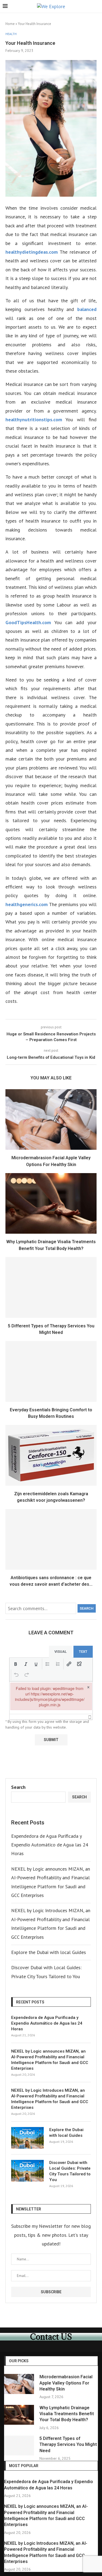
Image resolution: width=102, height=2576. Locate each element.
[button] (16, 1664)
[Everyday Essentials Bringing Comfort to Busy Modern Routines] (51, 1371)
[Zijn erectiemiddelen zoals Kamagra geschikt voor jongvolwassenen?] (51, 1455)
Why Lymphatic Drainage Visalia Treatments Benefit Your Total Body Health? (67, 2414)
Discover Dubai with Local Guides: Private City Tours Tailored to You (70, 2171)
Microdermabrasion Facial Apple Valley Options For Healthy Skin (66, 2383)
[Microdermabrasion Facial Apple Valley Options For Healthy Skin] (51, 1119)
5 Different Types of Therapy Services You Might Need (68, 2445)
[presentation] (16, 1664)
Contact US (51, 2337)
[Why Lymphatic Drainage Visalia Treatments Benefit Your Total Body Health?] (51, 1203)
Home (10, 24)
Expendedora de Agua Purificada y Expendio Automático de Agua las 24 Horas (50, 1845)
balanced (87, 309)
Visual (61, 1652)
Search (87, 1608)
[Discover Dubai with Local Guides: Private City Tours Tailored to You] (27, 2171)
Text (83, 1652)
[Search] (97, 7)
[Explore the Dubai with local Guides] (27, 2138)
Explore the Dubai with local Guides (49, 1952)
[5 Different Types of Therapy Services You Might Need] (51, 1287)
